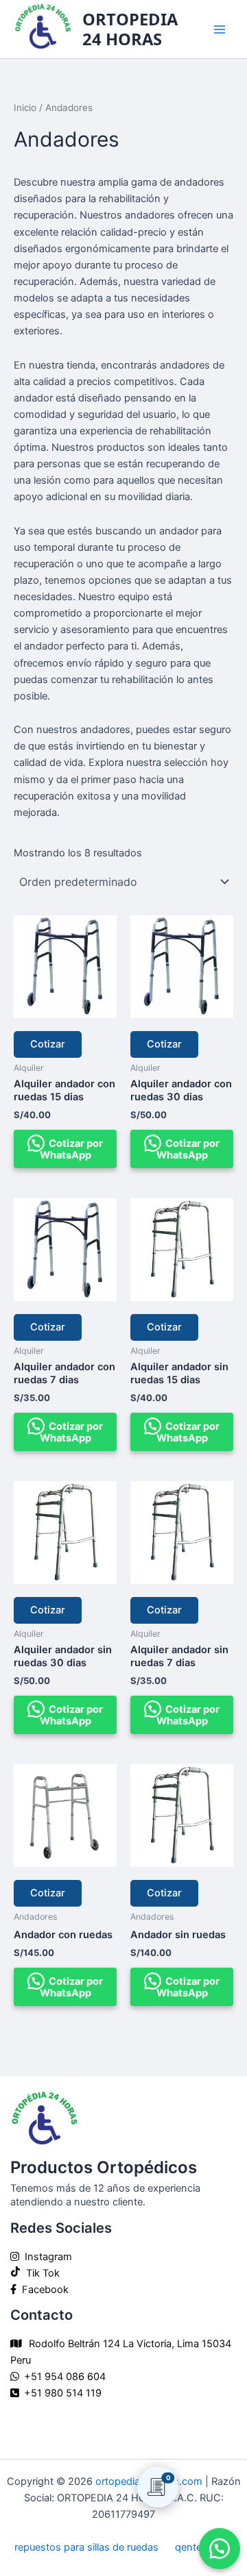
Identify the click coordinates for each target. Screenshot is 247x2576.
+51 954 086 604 (65, 2377)
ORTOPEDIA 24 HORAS (130, 29)
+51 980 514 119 (63, 2393)
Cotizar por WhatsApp (71, 1149)
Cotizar (48, 1044)
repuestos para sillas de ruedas (86, 2547)
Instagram (46, 2257)
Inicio (25, 108)
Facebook (43, 2290)
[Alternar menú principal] (220, 29)
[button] (220, 2549)
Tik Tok (40, 2273)
